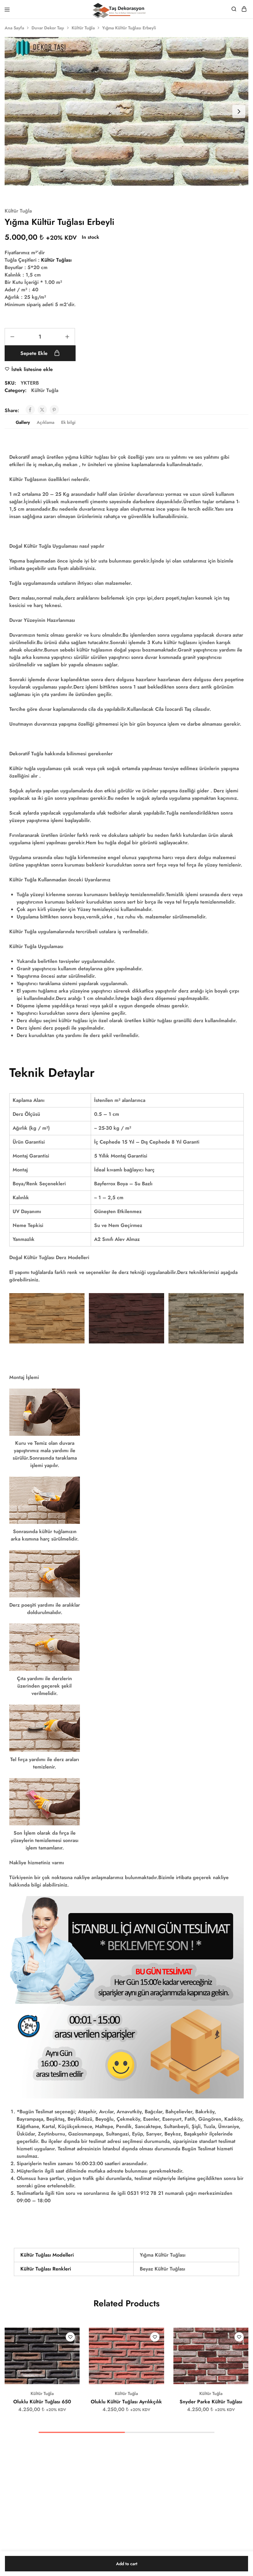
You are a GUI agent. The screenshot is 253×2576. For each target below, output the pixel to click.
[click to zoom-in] (126, 111)
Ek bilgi (68, 422)
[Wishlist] (70, 2337)
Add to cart (127, 2564)
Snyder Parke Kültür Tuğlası (211, 2402)
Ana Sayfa (14, 28)
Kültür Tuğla (83, 28)
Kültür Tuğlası (56, 260)
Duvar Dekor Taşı (48, 28)
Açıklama (46, 422)
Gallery (23, 422)
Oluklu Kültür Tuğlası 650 (42, 2402)
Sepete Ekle (35, 353)
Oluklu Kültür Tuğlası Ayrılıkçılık (126, 2402)
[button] (75, 2335)
